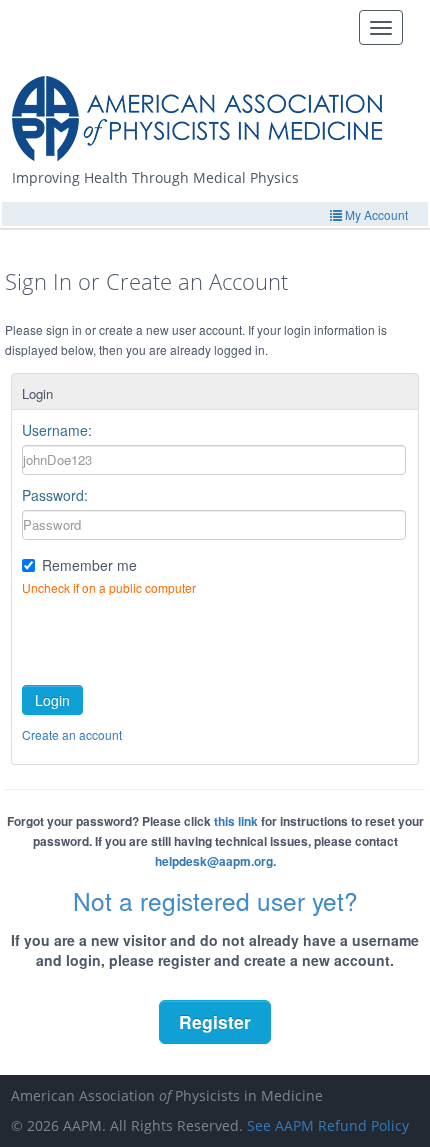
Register (215, 1021)
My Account (375, 214)
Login (52, 700)
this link (236, 821)
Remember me (89, 565)
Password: (55, 495)
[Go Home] (204, 110)
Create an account (72, 734)
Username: (57, 430)
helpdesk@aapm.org (214, 861)
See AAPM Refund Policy (328, 1125)
